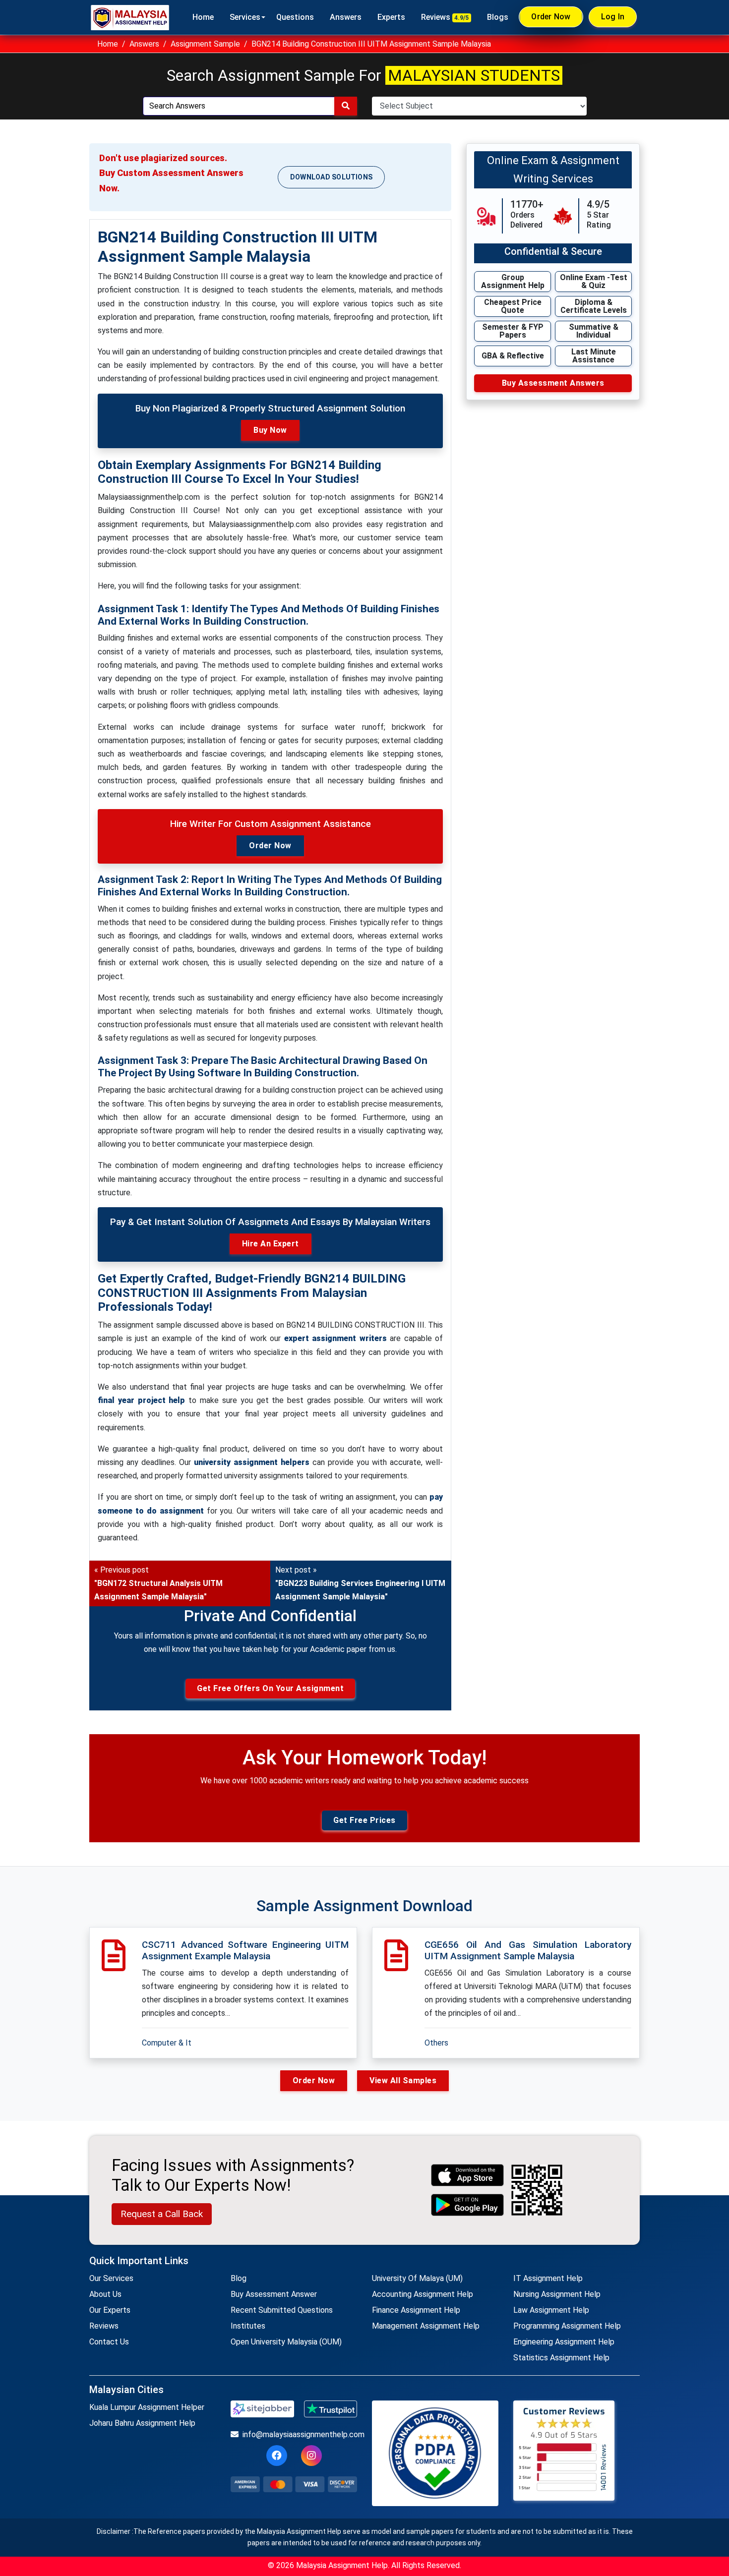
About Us (105, 2294)
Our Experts (110, 2310)
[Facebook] (277, 2456)
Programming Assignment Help (567, 2326)
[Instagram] (311, 2456)
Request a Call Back (162, 2214)
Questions (295, 17)
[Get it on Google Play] (468, 2205)
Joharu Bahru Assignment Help (142, 2423)
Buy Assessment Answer (274, 2294)
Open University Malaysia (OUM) (286, 2342)
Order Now (551, 17)
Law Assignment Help (551, 2310)
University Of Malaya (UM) (417, 2278)
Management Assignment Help (426, 2326)
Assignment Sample (205, 44)
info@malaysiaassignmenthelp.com (300, 2434)
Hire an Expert (271, 1244)
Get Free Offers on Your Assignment (270, 1688)
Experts (391, 17)
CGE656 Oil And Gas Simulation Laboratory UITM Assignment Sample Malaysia (528, 1950)
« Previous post (158, 1583)
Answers (346, 17)
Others (436, 2043)
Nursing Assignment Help (557, 2294)
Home (203, 17)
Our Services (111, 2278)
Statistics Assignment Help (561, 2358)
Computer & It (167, 2043)
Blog (239, 2278)
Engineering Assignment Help (564, 2342)
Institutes (248, 2326)
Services (245, 17)
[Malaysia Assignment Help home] (130, 17)
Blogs (498, 17)
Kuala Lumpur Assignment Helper (147, 2407)
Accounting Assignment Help (423, 2294)
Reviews (445, 17)
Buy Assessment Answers (553, 383)
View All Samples (403, 2080)
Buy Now (270, 430)
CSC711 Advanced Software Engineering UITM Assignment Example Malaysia (245, 1950)
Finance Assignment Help (416, 2310)
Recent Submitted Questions (282, 2310)
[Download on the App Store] (468, 2175)
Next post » (360, 1583)
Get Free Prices (364, 1820)
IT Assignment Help (548, 2278)
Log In (613, 17)
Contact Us (109, 2342)
